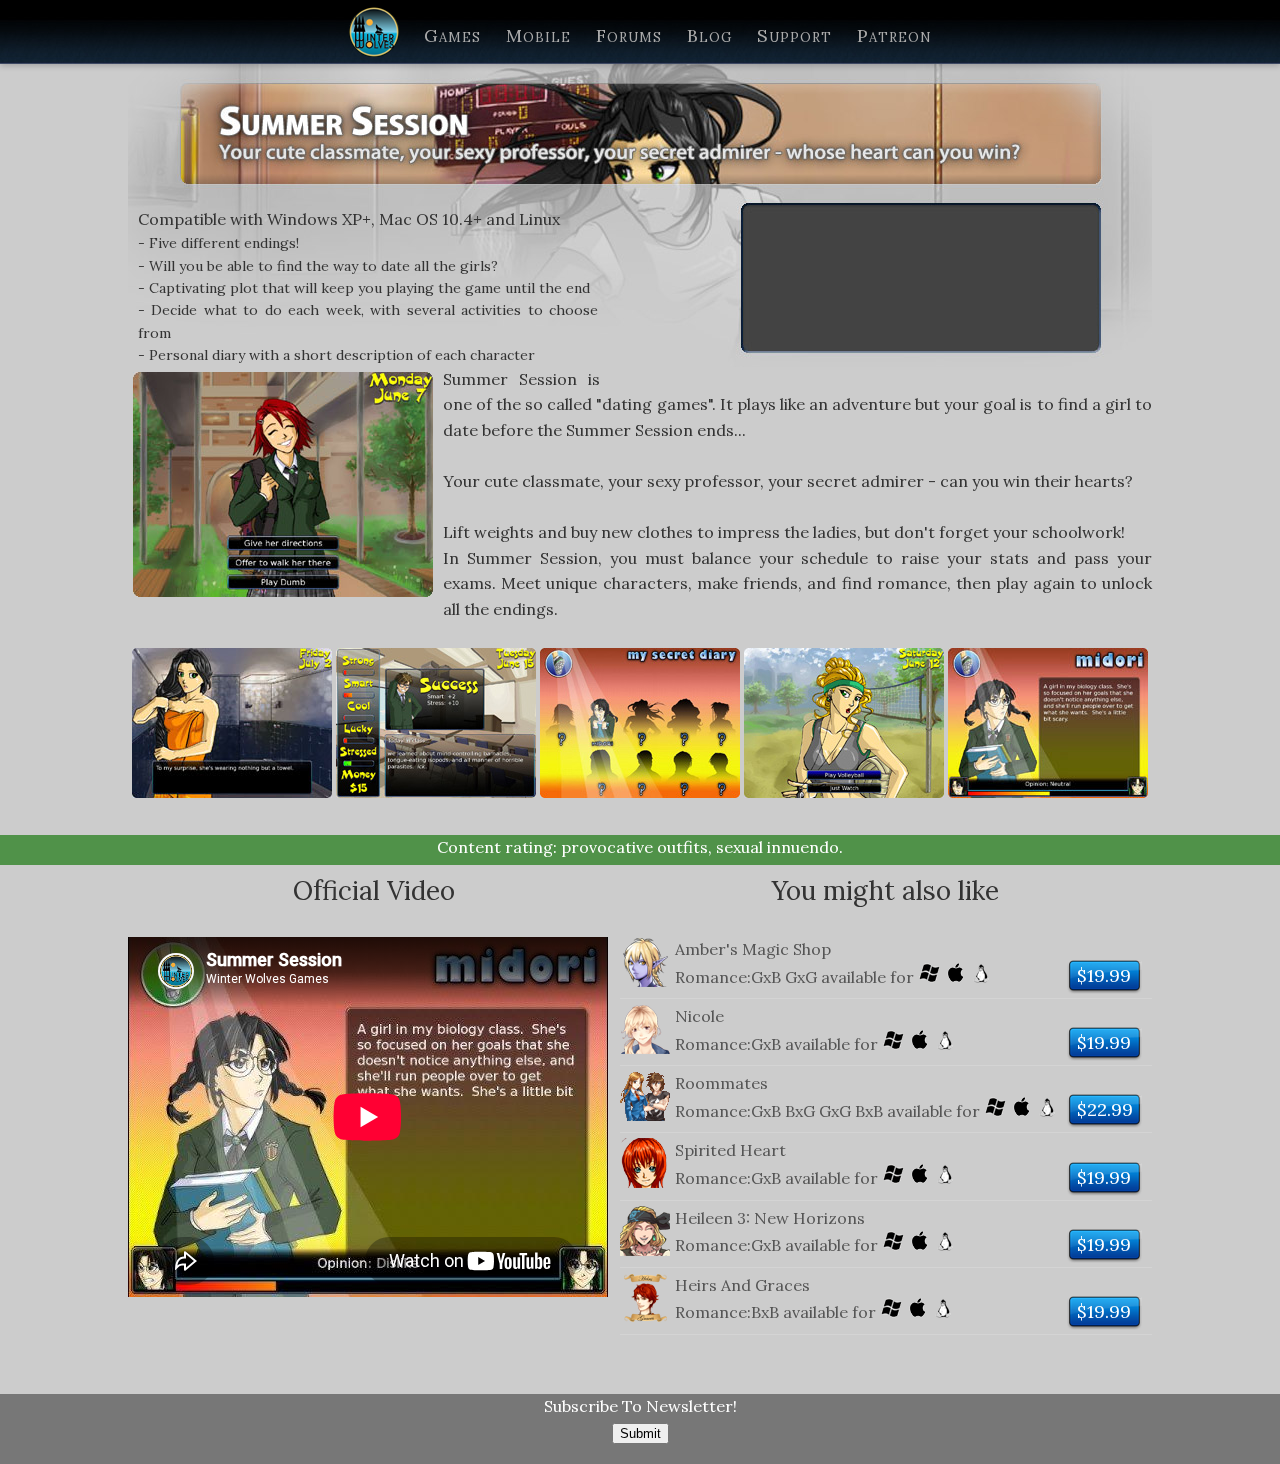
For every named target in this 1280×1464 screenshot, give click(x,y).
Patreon (894, 35)
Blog (709, 35)
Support (794, 35)
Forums (629, 35)
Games (452, 35)
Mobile (538, 35)
